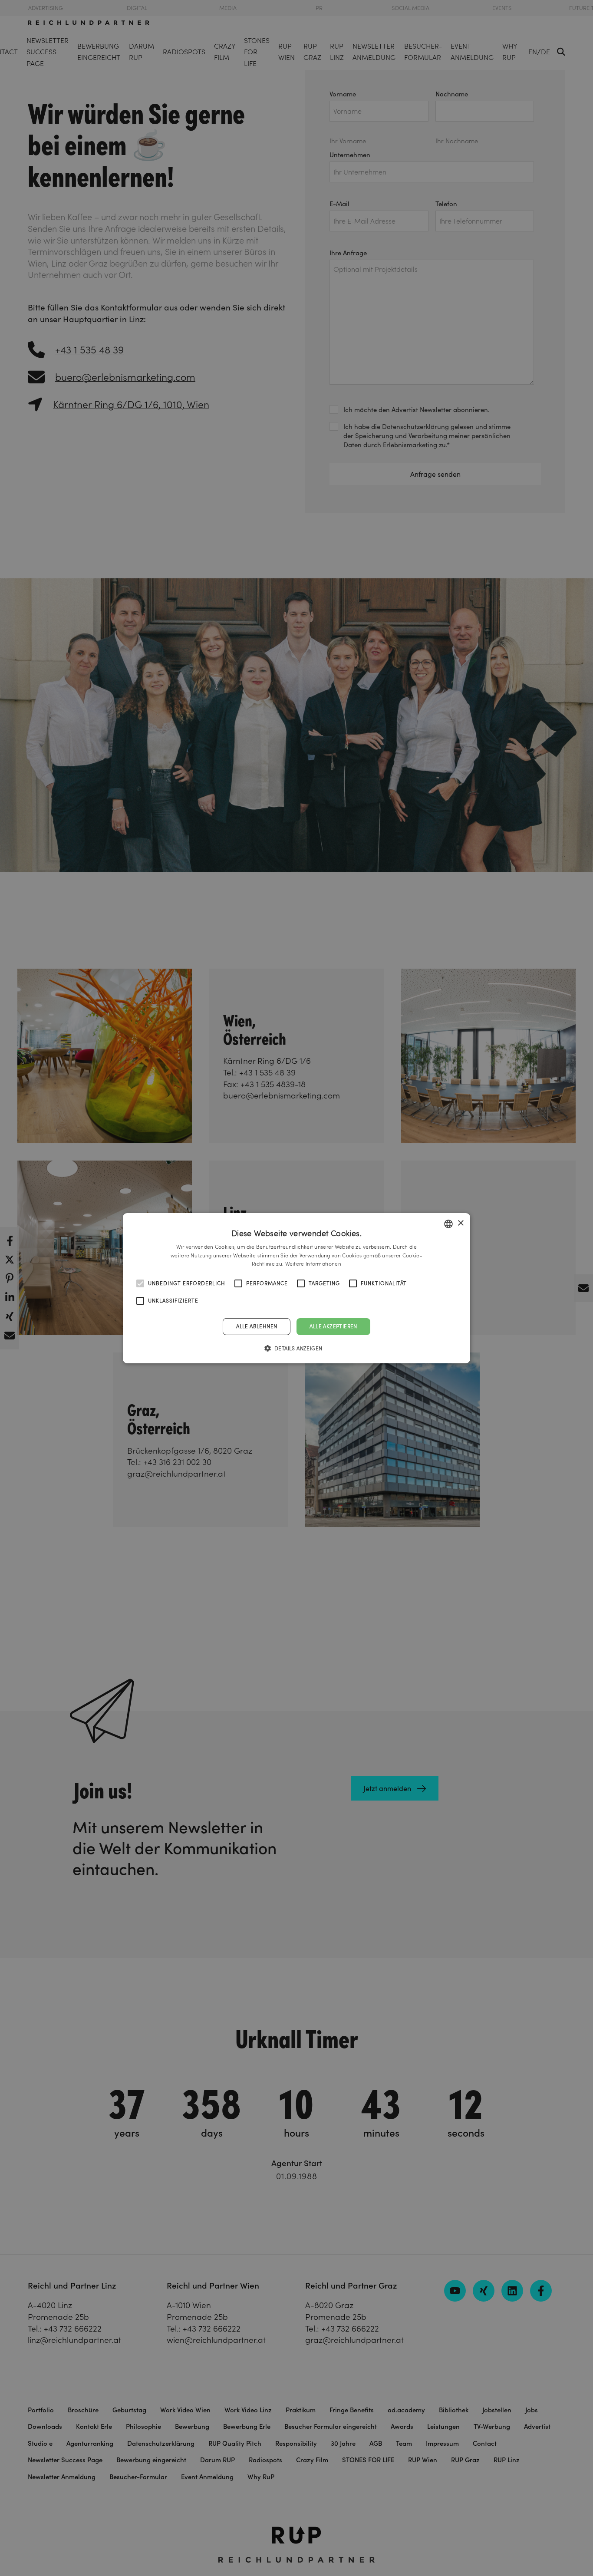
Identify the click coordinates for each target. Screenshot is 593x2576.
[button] (297, 1348)
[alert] (296, 1288)
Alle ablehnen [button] (257, 1326)
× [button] (460, 1223)
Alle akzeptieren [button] (333, 1326)
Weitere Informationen (313, 1264)
